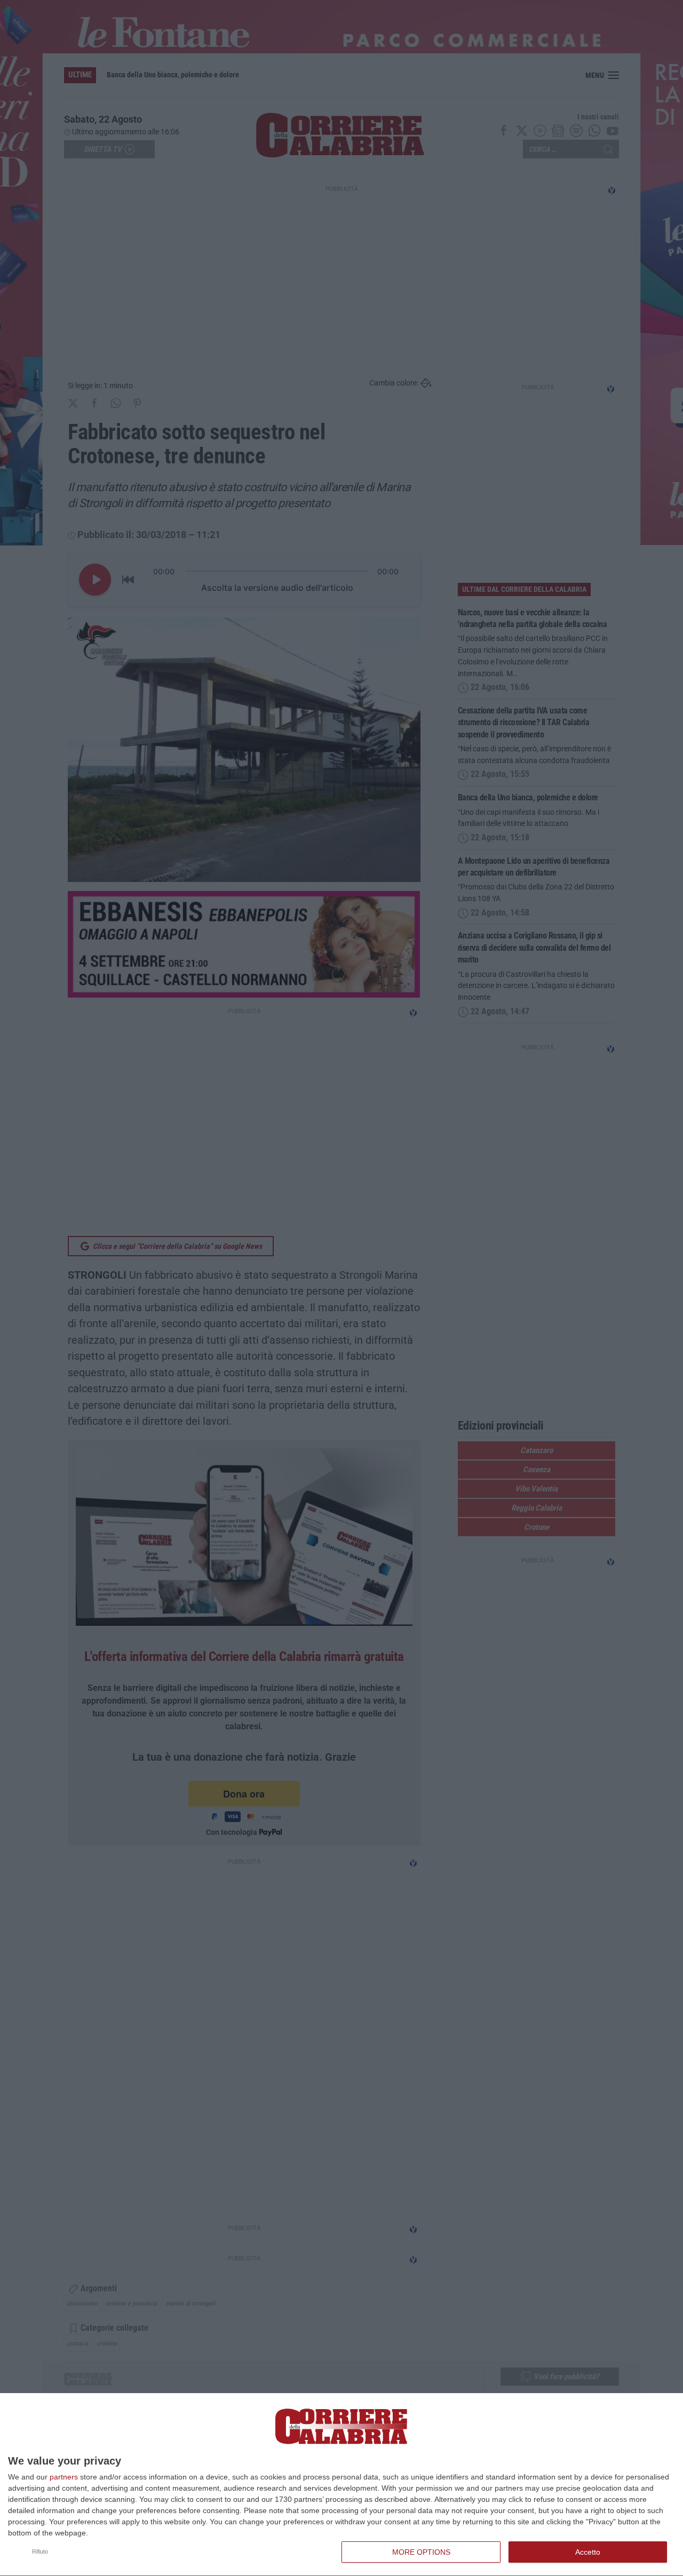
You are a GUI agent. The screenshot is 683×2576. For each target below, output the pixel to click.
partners (64, 2477)
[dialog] (341, 2485)
